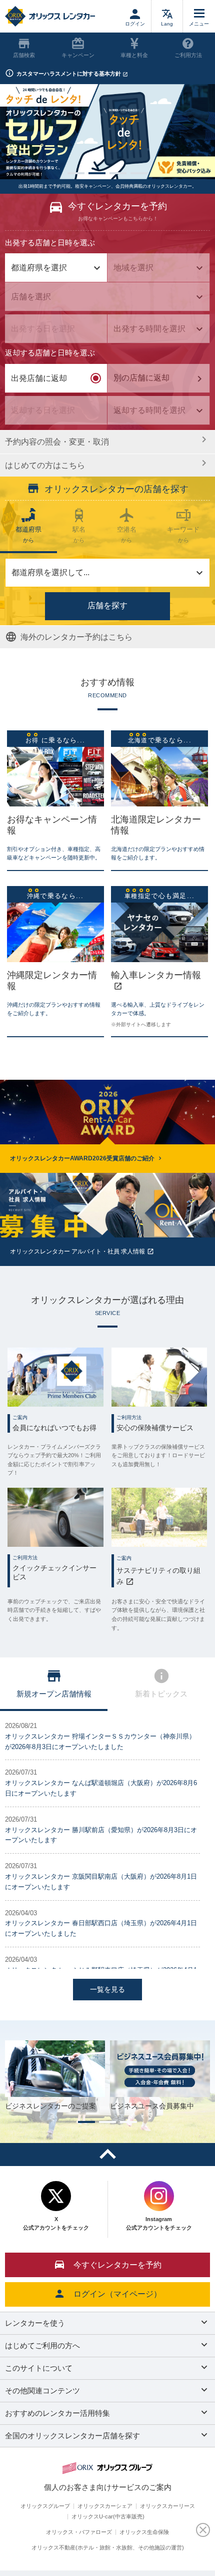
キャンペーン (78, 55)
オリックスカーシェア (105, 2506)
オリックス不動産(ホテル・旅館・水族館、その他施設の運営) (108, 2547)
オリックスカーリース (167, 2506)
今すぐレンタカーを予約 (117, 2265)
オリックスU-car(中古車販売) (108, 2516)
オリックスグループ (45, 2506)
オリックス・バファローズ (79, 2532)
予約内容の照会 (57, 442)
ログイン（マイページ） (117, 2294)
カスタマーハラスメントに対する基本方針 (69, 74)
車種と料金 (134, 55)
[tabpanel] (107, 132)
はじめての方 (45, 465)
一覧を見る (107, 1989)
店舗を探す (107, 605)
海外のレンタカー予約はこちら (76, 637)
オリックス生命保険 (144, 2532)
